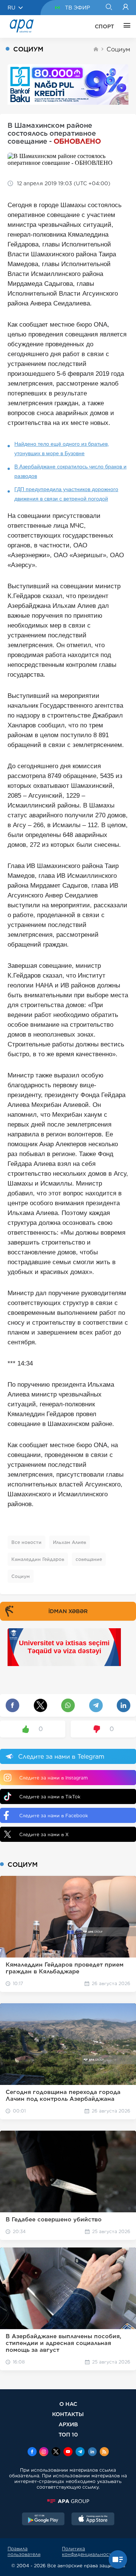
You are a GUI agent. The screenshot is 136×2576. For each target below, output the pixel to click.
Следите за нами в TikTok (50, 1797)
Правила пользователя (24, 2551)
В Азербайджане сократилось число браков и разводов (70, 471)
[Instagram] (44, 2452)
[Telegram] (80, 2452)
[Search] (109, 8)
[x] (56, 2452)
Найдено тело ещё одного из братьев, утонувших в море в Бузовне (62, 449)
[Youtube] (68, 2452)
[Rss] (104, 2452)
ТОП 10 (68, 2434)
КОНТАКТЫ (68, 2414)
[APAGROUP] (68, 2501)
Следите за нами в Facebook (54, 1816)
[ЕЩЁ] (125, 26)
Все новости (26, 1542)
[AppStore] (93, 2520)
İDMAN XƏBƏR (68, 1611)
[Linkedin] (92, 2452)
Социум (118, 49)
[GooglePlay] (43, 2520)
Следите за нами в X (44, 1834)
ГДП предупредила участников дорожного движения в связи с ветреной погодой (66, 494)
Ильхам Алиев (70, 1542)
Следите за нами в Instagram (53, 1778)
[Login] (126, 8)
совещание (89, 1559)
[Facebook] (32, 2452)
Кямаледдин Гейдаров (38, 1559)
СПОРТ (104, 26)
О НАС (68, 2404)
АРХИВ (68, 2424)
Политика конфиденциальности (88, 2551)
